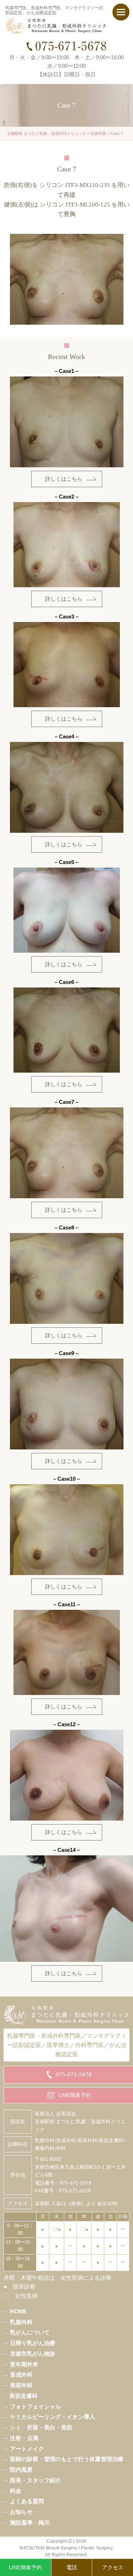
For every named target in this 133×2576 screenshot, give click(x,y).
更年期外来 (24, 2364)
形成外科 (21, 2374)
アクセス (113, 2567)
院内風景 (21, 2470)
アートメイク (27, 2449)
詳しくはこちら (64, 479)
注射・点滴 (24, 2438)
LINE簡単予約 (25, 2567)
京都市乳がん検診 (33, 2354)
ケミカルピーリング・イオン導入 (52, 2417)
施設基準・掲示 (30, 2522)
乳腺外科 (21, 2322)
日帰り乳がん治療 (33, 2343)
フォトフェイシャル (35, 2406)
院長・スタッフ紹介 (35, 2480)
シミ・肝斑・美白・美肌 (41, 2427)
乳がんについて (30, 2332)
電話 (72, 2567)
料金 (16, 2491)
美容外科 (21, 2385)
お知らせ (21, 2512)
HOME (18, 2311)
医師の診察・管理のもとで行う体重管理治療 (67, 2459)
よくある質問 (27, 2501)
